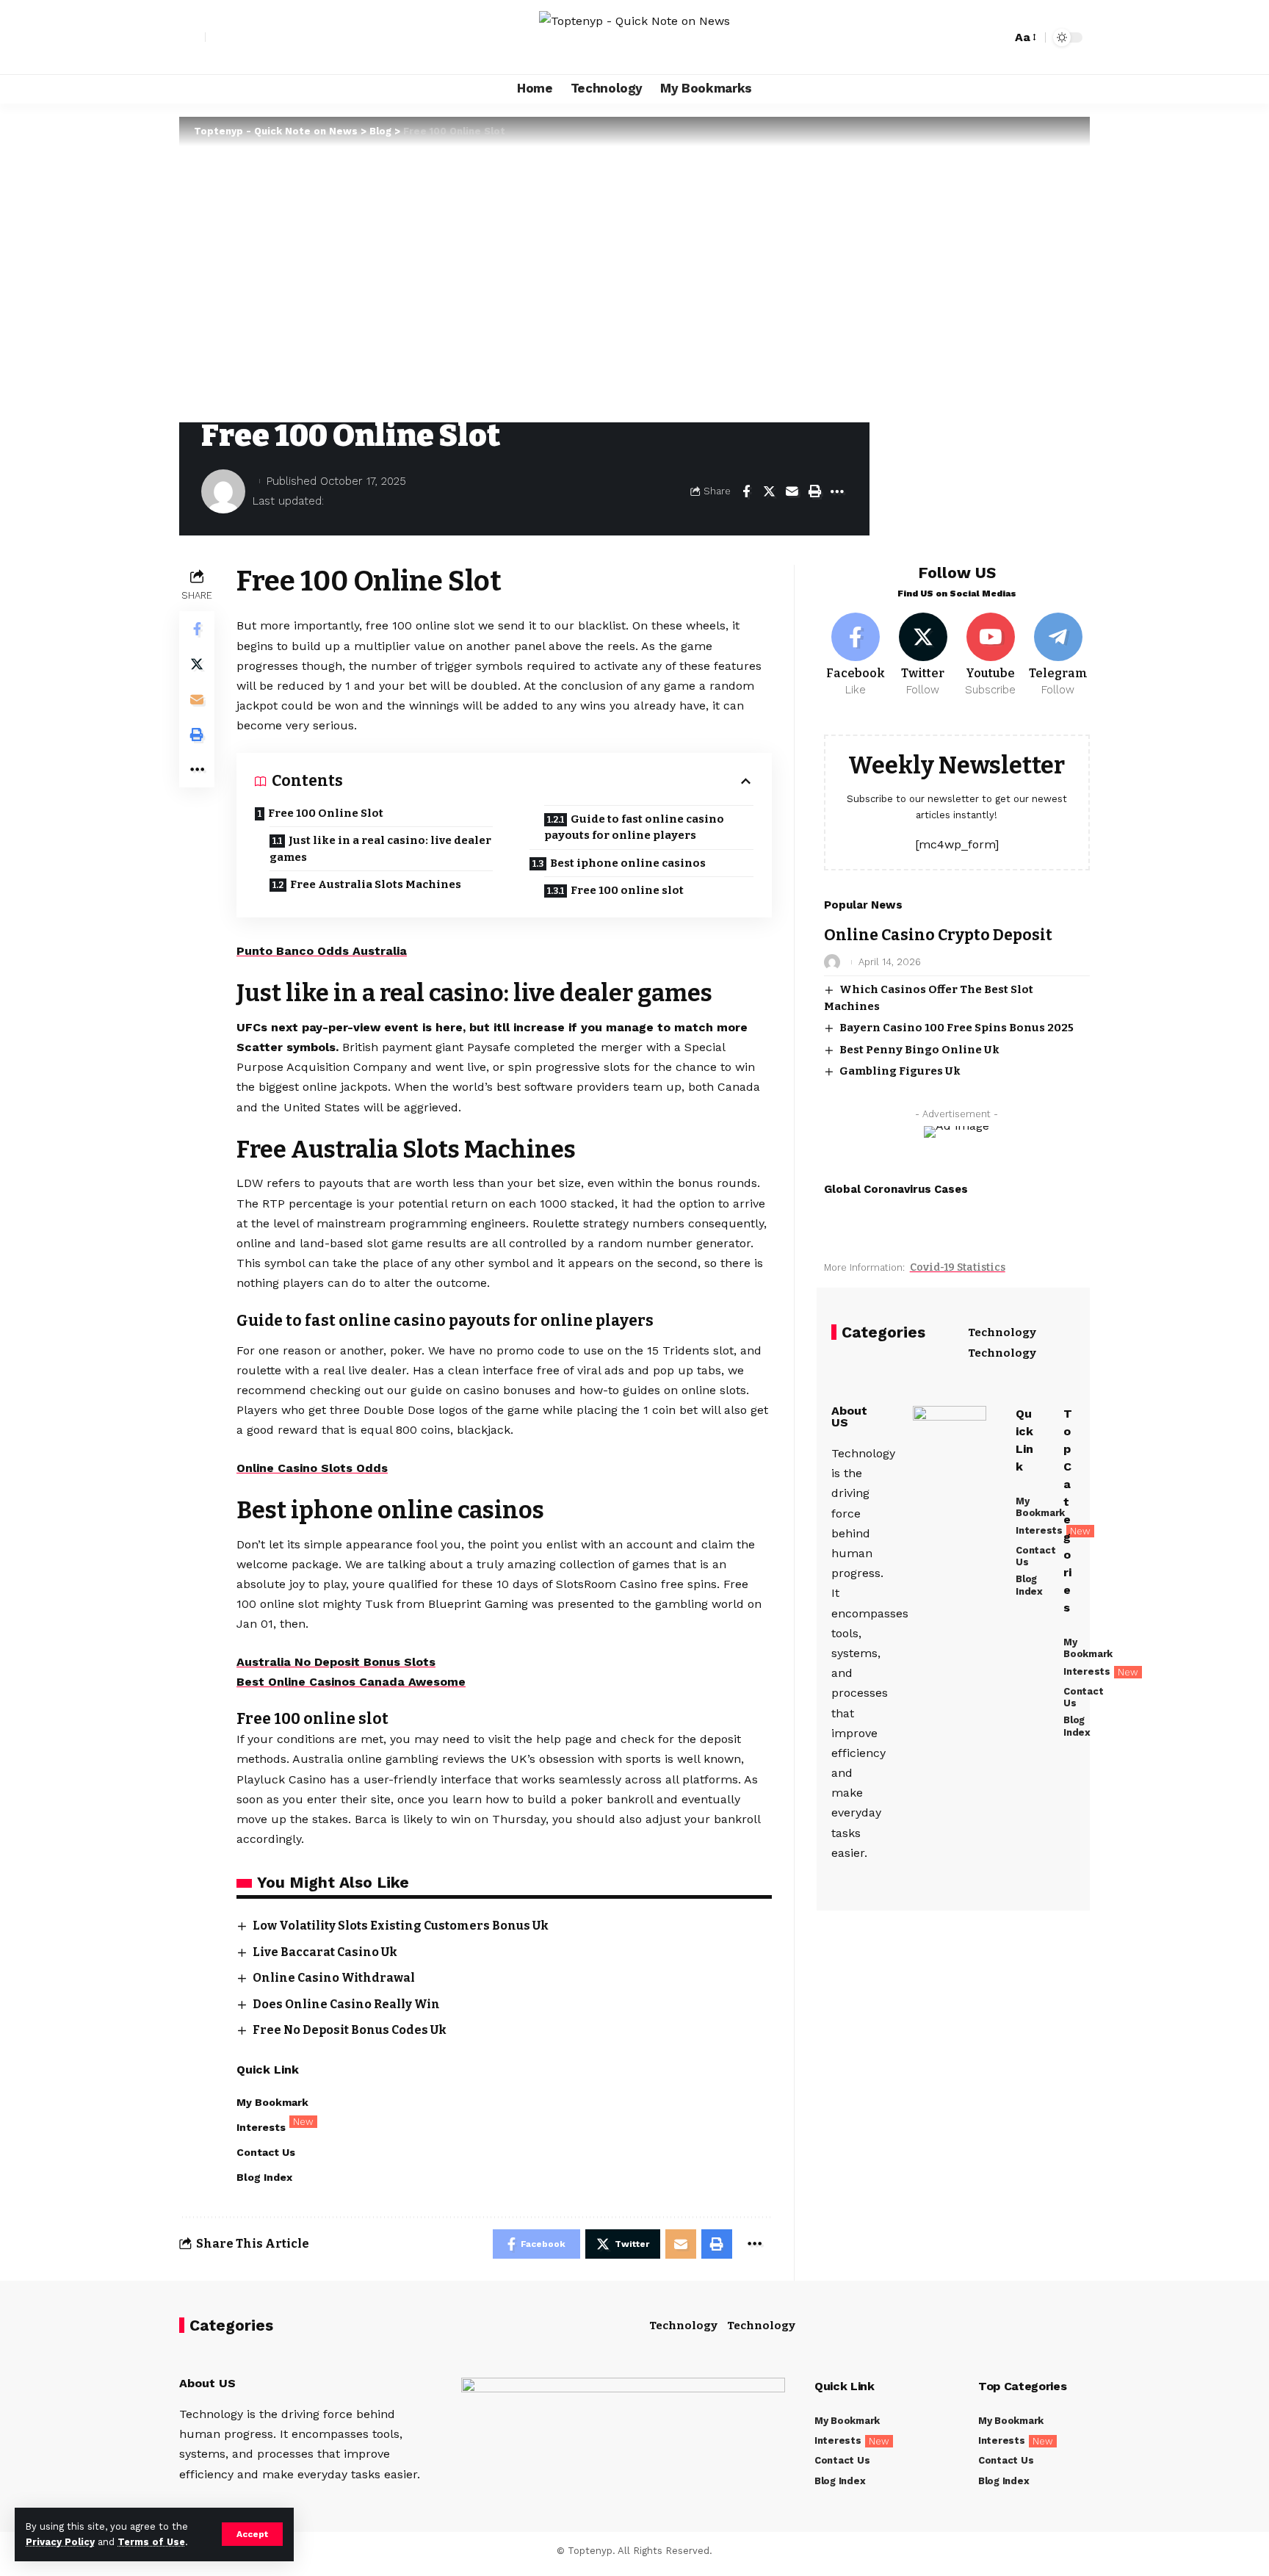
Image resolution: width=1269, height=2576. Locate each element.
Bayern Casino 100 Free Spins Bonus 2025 (957, 1028)
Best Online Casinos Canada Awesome (351, 1682)
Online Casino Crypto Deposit (938, 935)
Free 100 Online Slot (326, 813)
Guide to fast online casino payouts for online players (634, 827)
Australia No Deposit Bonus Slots (336, 1662)
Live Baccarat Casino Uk (325, 1952)
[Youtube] (990, 655)
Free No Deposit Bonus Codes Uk (350, 2030)
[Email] (792, 491)
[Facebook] (856, 655)
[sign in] (192, 37)
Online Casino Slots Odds (312, 1468)
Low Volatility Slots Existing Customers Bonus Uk (401, 1926)
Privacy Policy (60, 2542)
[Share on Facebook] (746, 491)
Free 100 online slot (627, 890)
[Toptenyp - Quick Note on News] (634, 37)
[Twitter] (923, 655)
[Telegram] (1058, 655)
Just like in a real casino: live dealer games (380, 849)
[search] (997, 37)
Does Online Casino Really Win (346, 2004)
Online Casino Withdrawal (334, 1978)
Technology (1002, 1332)
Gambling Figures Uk (900, 1071)
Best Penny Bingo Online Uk (919, 1050)
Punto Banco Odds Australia (322, 951)
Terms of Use (151, 2542)
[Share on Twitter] (769, 491)
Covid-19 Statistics (958, 1267)
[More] (837, 491)
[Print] (814, 491)
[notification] (975, 37)
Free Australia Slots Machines (376, 884)
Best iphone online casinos (628, 863)
